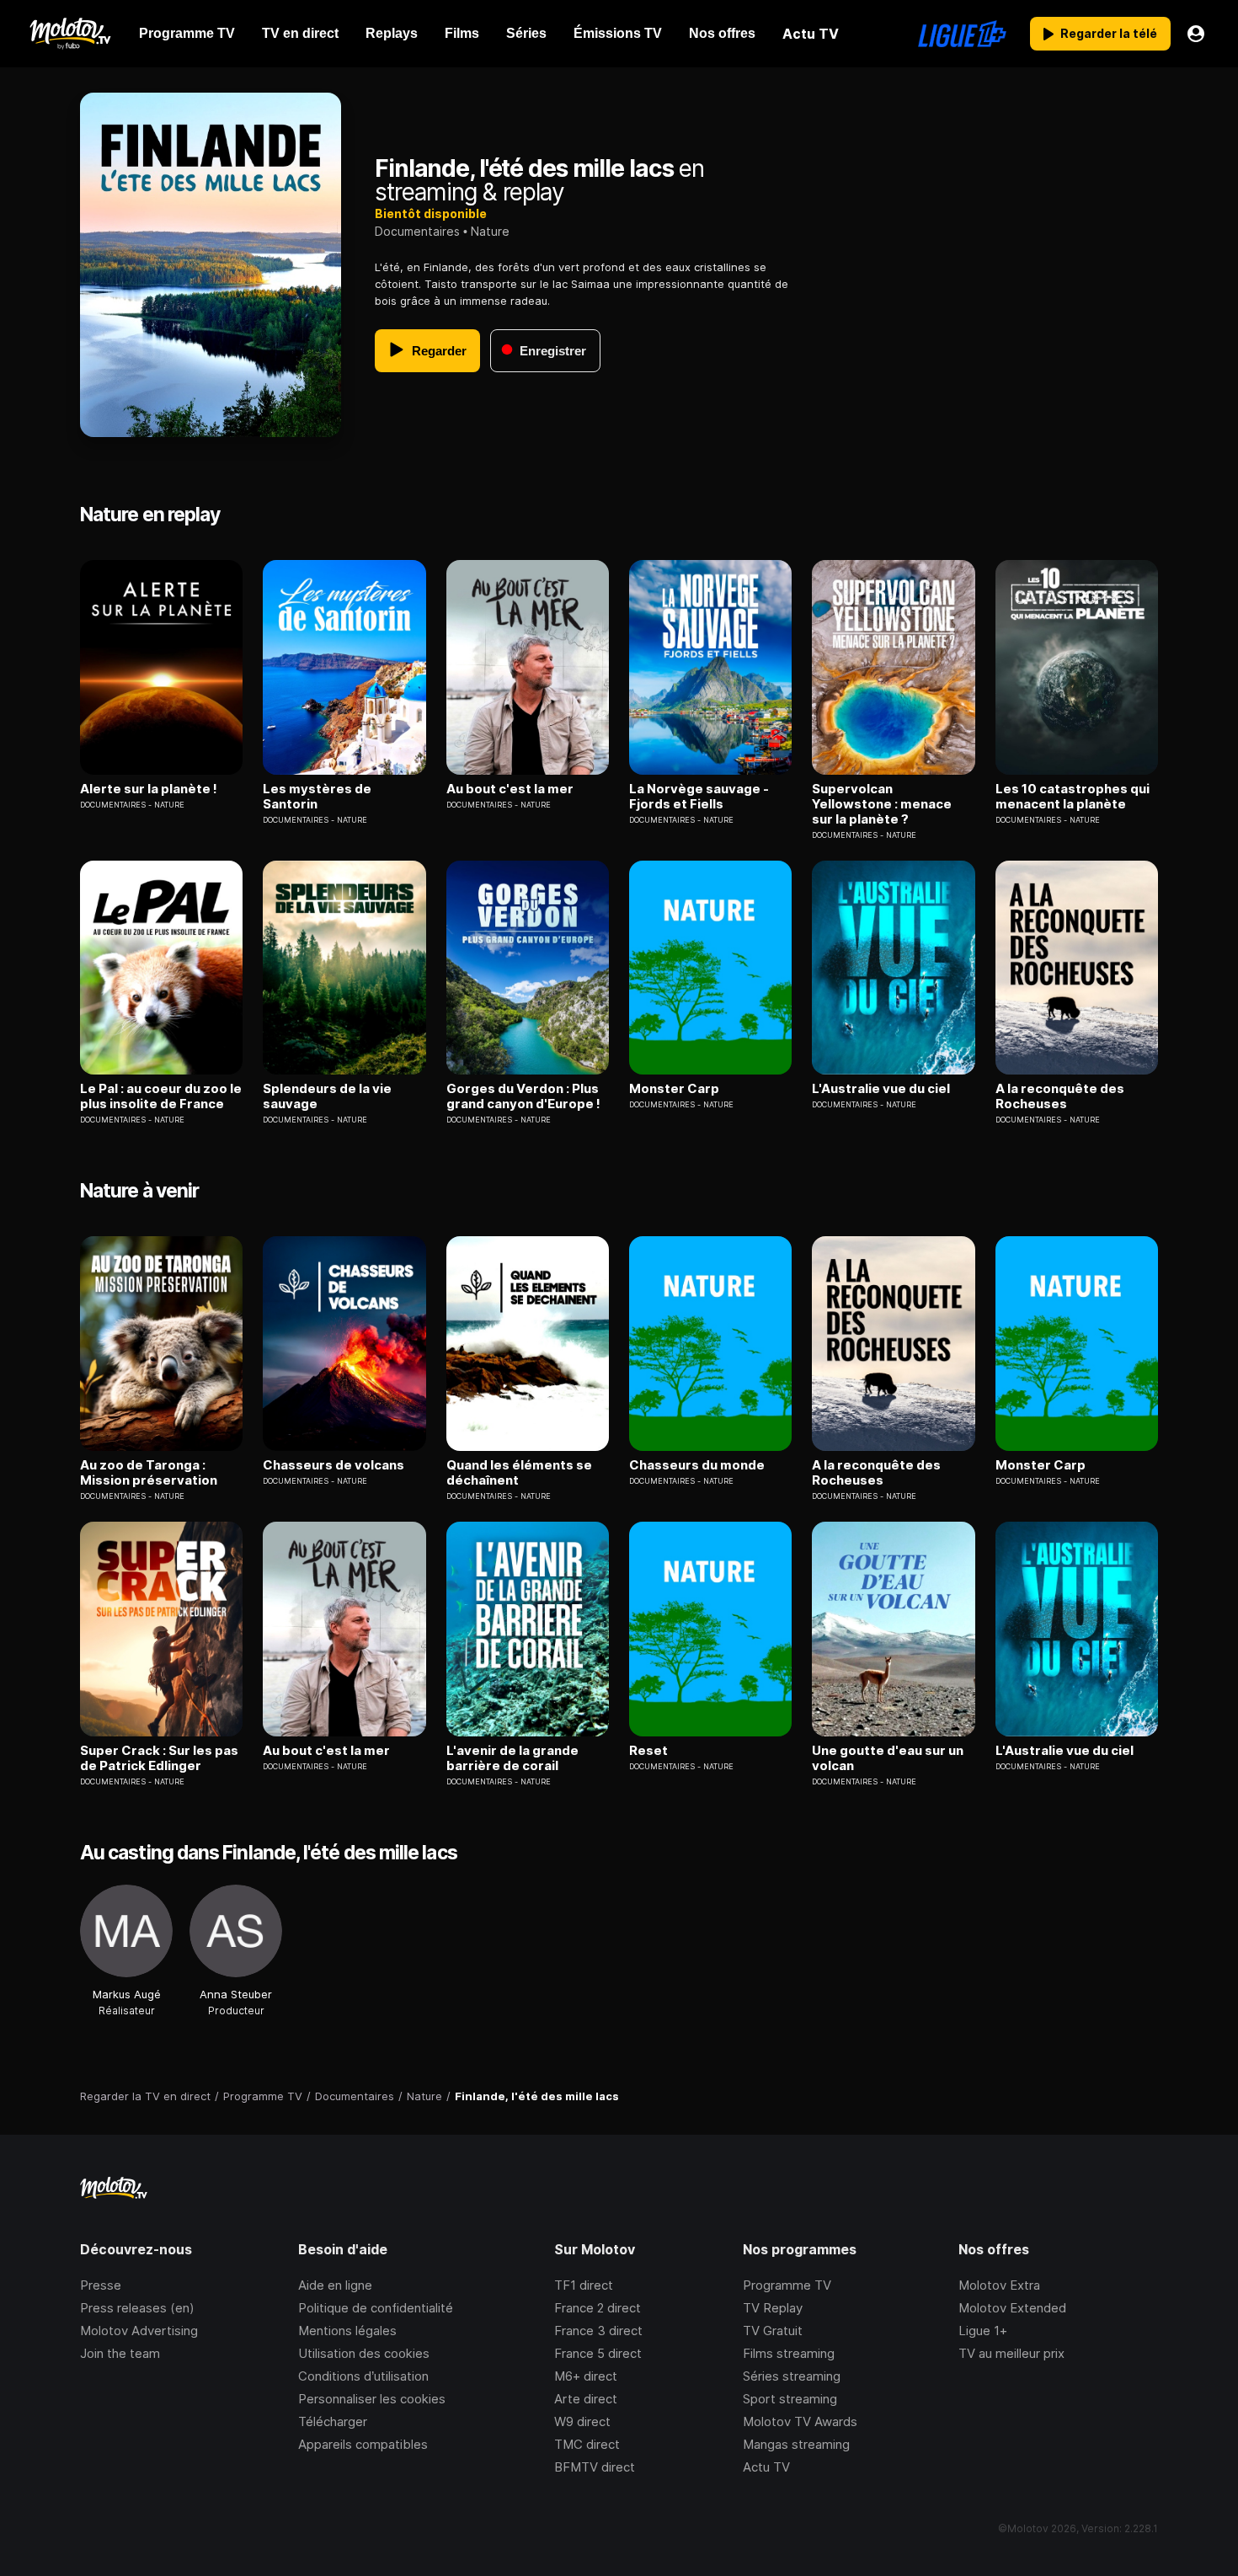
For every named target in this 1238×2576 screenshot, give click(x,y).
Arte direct (586, 2399)
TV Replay (773, 2308)
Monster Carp (674, 1089)
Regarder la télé (1109, 33)
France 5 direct (598, 2353)
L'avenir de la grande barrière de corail (512, 1758)
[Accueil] (69, 34)
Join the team (120, 2353)
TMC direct (587, 2444)
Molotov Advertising (139, 2331)
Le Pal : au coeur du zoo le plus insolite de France (161, 1096)
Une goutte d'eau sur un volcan (888, 1758)
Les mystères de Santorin (317, 797)
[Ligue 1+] (962, 34)
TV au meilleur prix (1011, 2353)
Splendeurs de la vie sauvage (327, 1096)
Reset (648, 1751)
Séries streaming (792, 2376)
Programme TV (787, 2285)
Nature (490, 231)
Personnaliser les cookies (372, 2399)
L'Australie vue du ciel (881, 1089)
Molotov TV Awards (800, 2421)
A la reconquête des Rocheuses (1060, 1096)
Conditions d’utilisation (363, 2376)
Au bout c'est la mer (510, 789)
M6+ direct (586, 2376)
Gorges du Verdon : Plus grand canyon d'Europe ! (523, 1096)
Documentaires (417, 231)
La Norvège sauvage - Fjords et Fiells (699, 797)
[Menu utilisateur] (1196, 34)
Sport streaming (790, 2399)
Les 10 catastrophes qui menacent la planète (1073, 797)
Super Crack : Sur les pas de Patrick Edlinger (159, 1758)
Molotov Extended (1012, 2308)
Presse (101, 2285)
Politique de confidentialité (376, 2308)
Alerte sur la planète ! (149, 789)
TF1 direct (584, 2285)
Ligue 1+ (983, 2331)
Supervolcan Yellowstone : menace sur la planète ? (882, 804)
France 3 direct (598, 2331)
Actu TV (766, 2467)
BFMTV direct (595, 2467)
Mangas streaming (796, 2444)
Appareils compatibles (363, 2444)
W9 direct (582, 2421)
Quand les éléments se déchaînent (519, 1473)
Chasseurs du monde (697, 1465)
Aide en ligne (335, 2285)
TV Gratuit (773, 2331)
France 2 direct (598, 2308)
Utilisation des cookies (364, 2353)
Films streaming (789, 2353)
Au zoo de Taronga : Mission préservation (149, 1473)
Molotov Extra (999, 2285)
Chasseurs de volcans (334, 1465)
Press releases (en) (137, 2308)
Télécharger (333, 2421)
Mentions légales (347, 2331)
